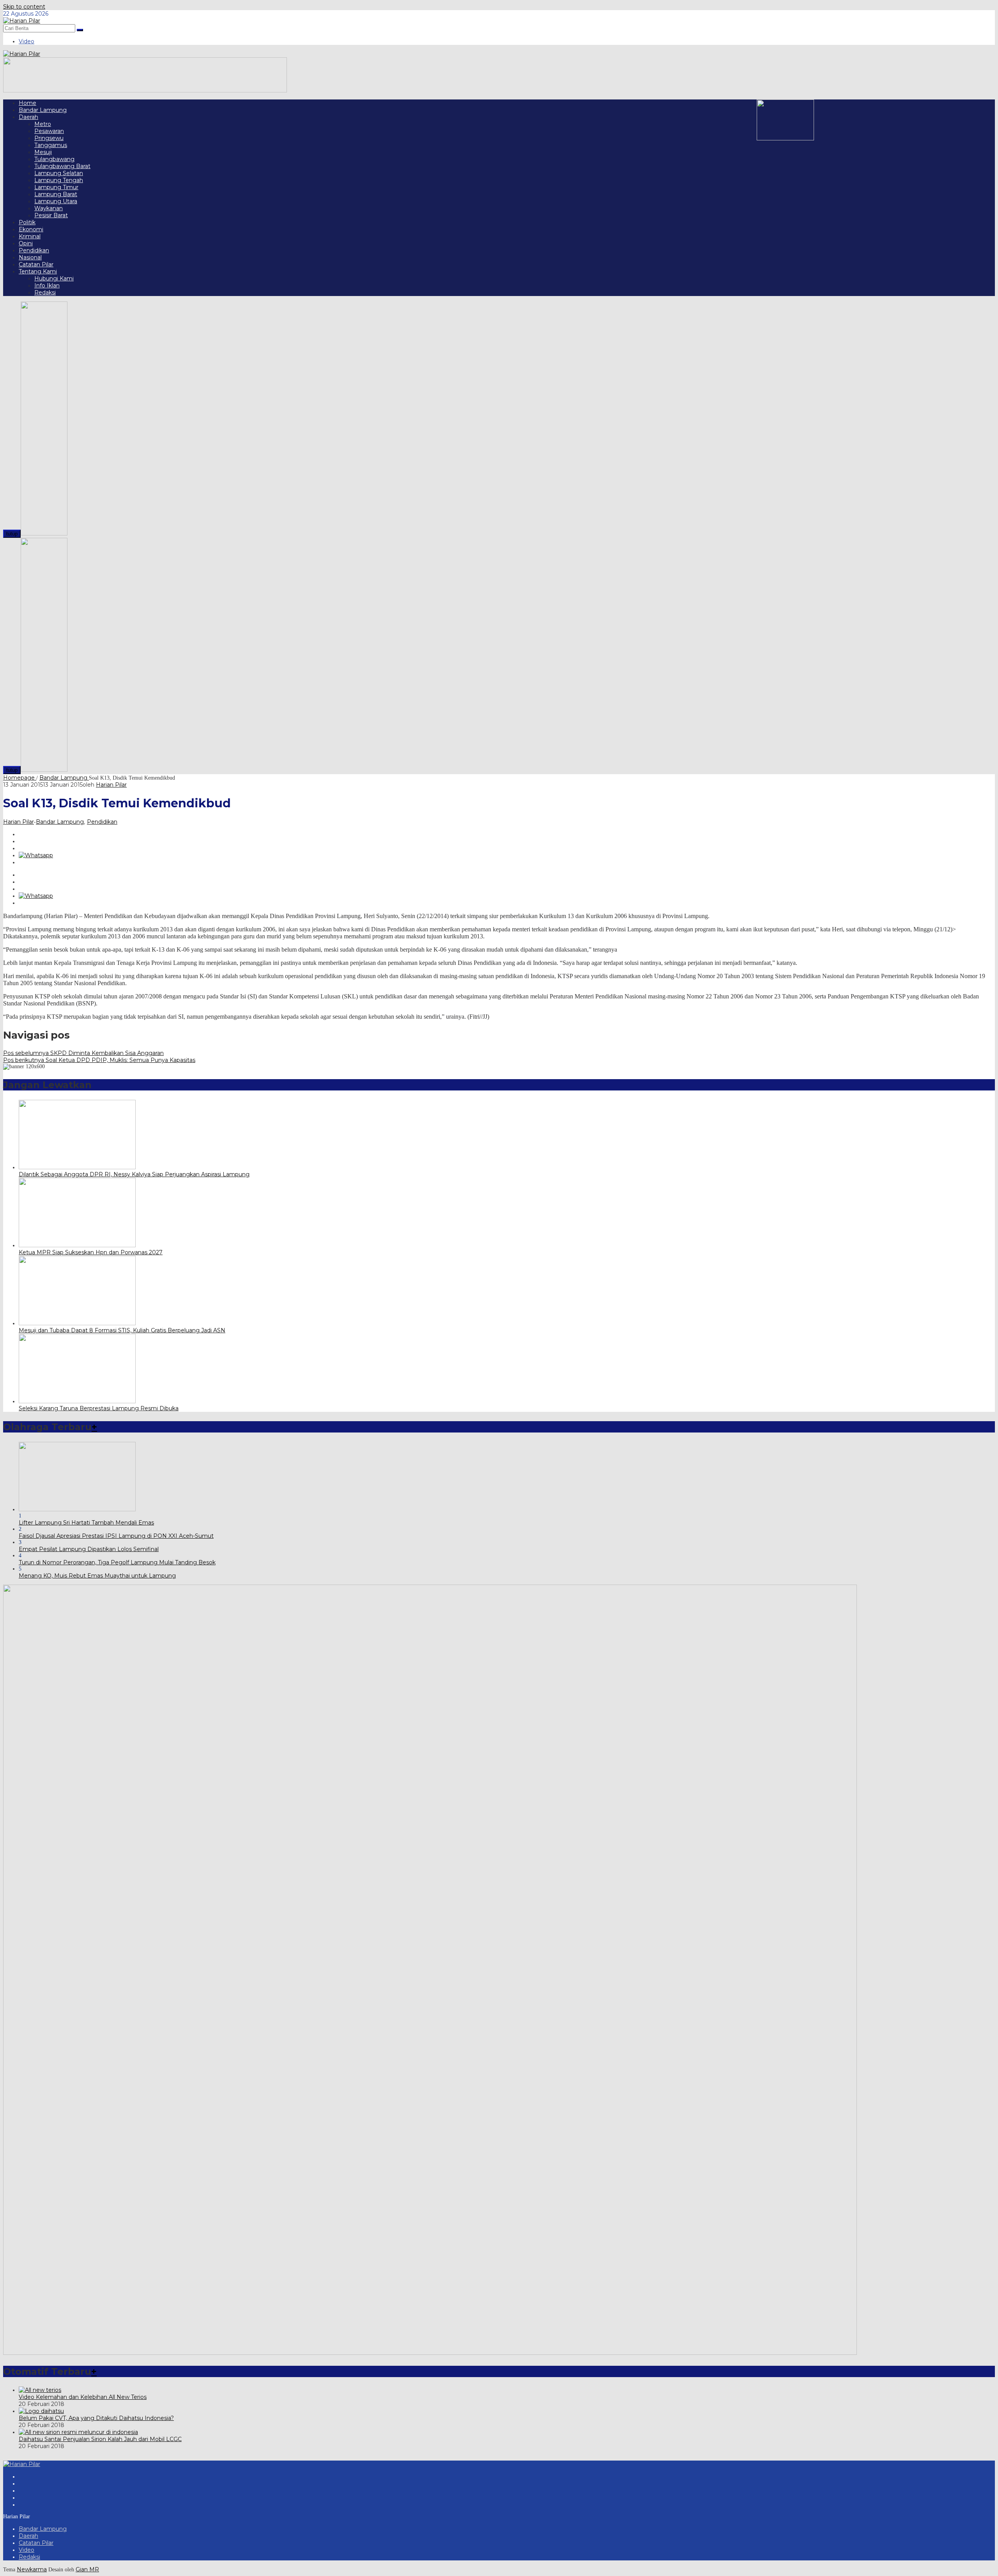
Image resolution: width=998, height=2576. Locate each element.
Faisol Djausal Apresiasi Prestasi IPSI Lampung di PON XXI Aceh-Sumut (116, 1536)
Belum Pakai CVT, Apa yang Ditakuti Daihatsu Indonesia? (96, 2418)
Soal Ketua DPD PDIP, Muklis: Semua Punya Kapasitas (99, 1060)
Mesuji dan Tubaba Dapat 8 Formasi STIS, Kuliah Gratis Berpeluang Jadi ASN (122, 1330)
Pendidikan (102, 822)
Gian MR (87, 2569)
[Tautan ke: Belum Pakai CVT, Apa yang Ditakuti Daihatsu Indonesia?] (41, 2411)
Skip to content (24, 7)
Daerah (28, 2536)
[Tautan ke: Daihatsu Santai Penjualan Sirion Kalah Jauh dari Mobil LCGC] (78, 2432)
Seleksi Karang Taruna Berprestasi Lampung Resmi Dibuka (99, 1408)
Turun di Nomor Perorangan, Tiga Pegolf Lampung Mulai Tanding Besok (117, 1562)
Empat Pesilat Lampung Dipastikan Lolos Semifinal (89, 1549)
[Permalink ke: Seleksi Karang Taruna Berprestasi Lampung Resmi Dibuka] (77, 1401)
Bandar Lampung (60, 822)
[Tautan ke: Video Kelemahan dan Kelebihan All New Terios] (40, 2390)
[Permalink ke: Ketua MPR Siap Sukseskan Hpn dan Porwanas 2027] (77, 1245)
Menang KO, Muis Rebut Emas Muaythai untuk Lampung (97, 1576)
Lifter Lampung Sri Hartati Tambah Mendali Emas (86, 1523)
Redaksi (29, 2557)
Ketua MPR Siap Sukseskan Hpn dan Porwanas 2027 (91, 1252)
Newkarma (32, 2569)
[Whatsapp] (36, 855)
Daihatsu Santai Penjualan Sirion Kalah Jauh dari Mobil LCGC (100, 2439)
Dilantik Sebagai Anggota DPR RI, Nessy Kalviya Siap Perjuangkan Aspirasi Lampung (134, 1174)
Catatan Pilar (36, 2543)
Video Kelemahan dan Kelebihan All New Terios (83, 2397)
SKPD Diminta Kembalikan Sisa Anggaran (83, 1053)
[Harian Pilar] (22, 21)
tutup (12, 534)
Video (27, 2550)
